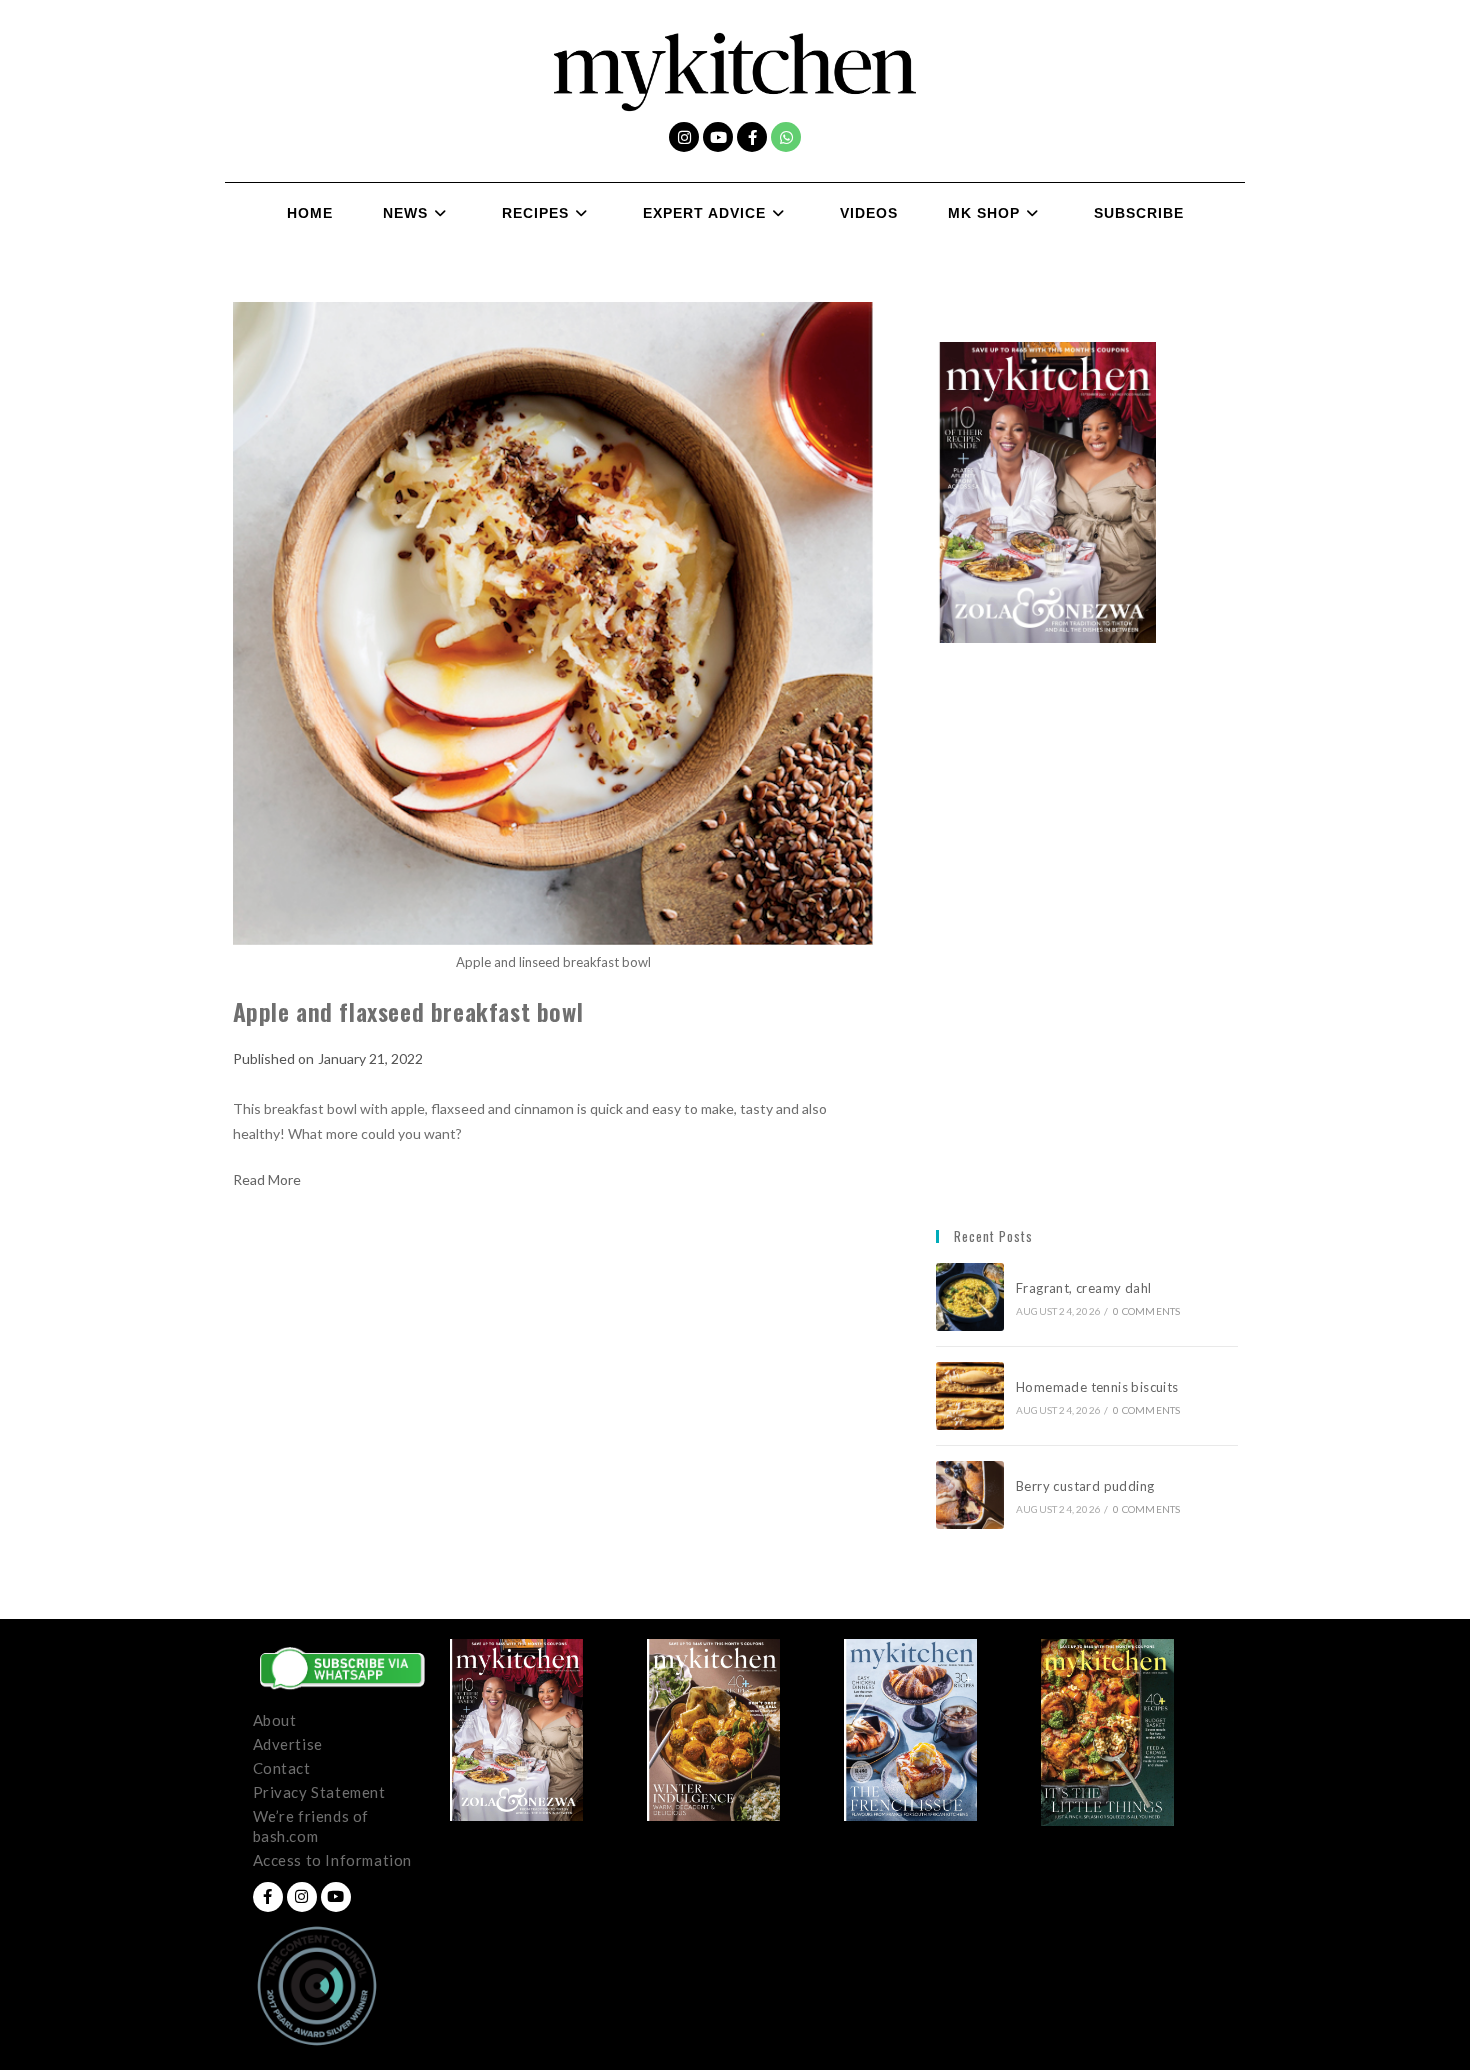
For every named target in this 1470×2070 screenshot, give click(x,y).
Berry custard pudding (1088, 1486)
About (275, 1720)
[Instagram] (684, 137)
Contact (282, 1768)
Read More (267, 1180)
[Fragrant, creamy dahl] (970, 1297)
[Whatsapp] (786, 137)
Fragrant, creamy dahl (1083, 1288)
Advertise (288, 1744)
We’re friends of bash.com (311, 1826)
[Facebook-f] (752, 137)
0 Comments (1146, 1311)
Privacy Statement (319, 1792)
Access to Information (333, 1860)
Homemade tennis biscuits (1097, 1387)
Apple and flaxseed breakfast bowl (408, 1011)
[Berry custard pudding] (970, 1495)
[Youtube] (718, 137)
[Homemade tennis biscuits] (970, 1396)
